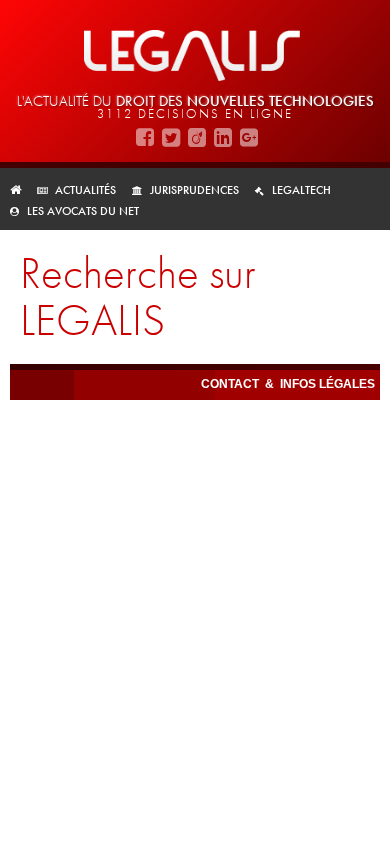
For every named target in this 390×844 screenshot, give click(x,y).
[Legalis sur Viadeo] (197, 136)
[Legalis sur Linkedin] (223, 136)
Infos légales (327, 384)
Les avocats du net (83, 211)
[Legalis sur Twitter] (171, 136)
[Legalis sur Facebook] (145, 136)
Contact (231, 384)
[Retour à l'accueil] (21, 190)
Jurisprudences (194, 190)
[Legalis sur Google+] (249, 136)
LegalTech (301, 190)
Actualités (85, 190)
